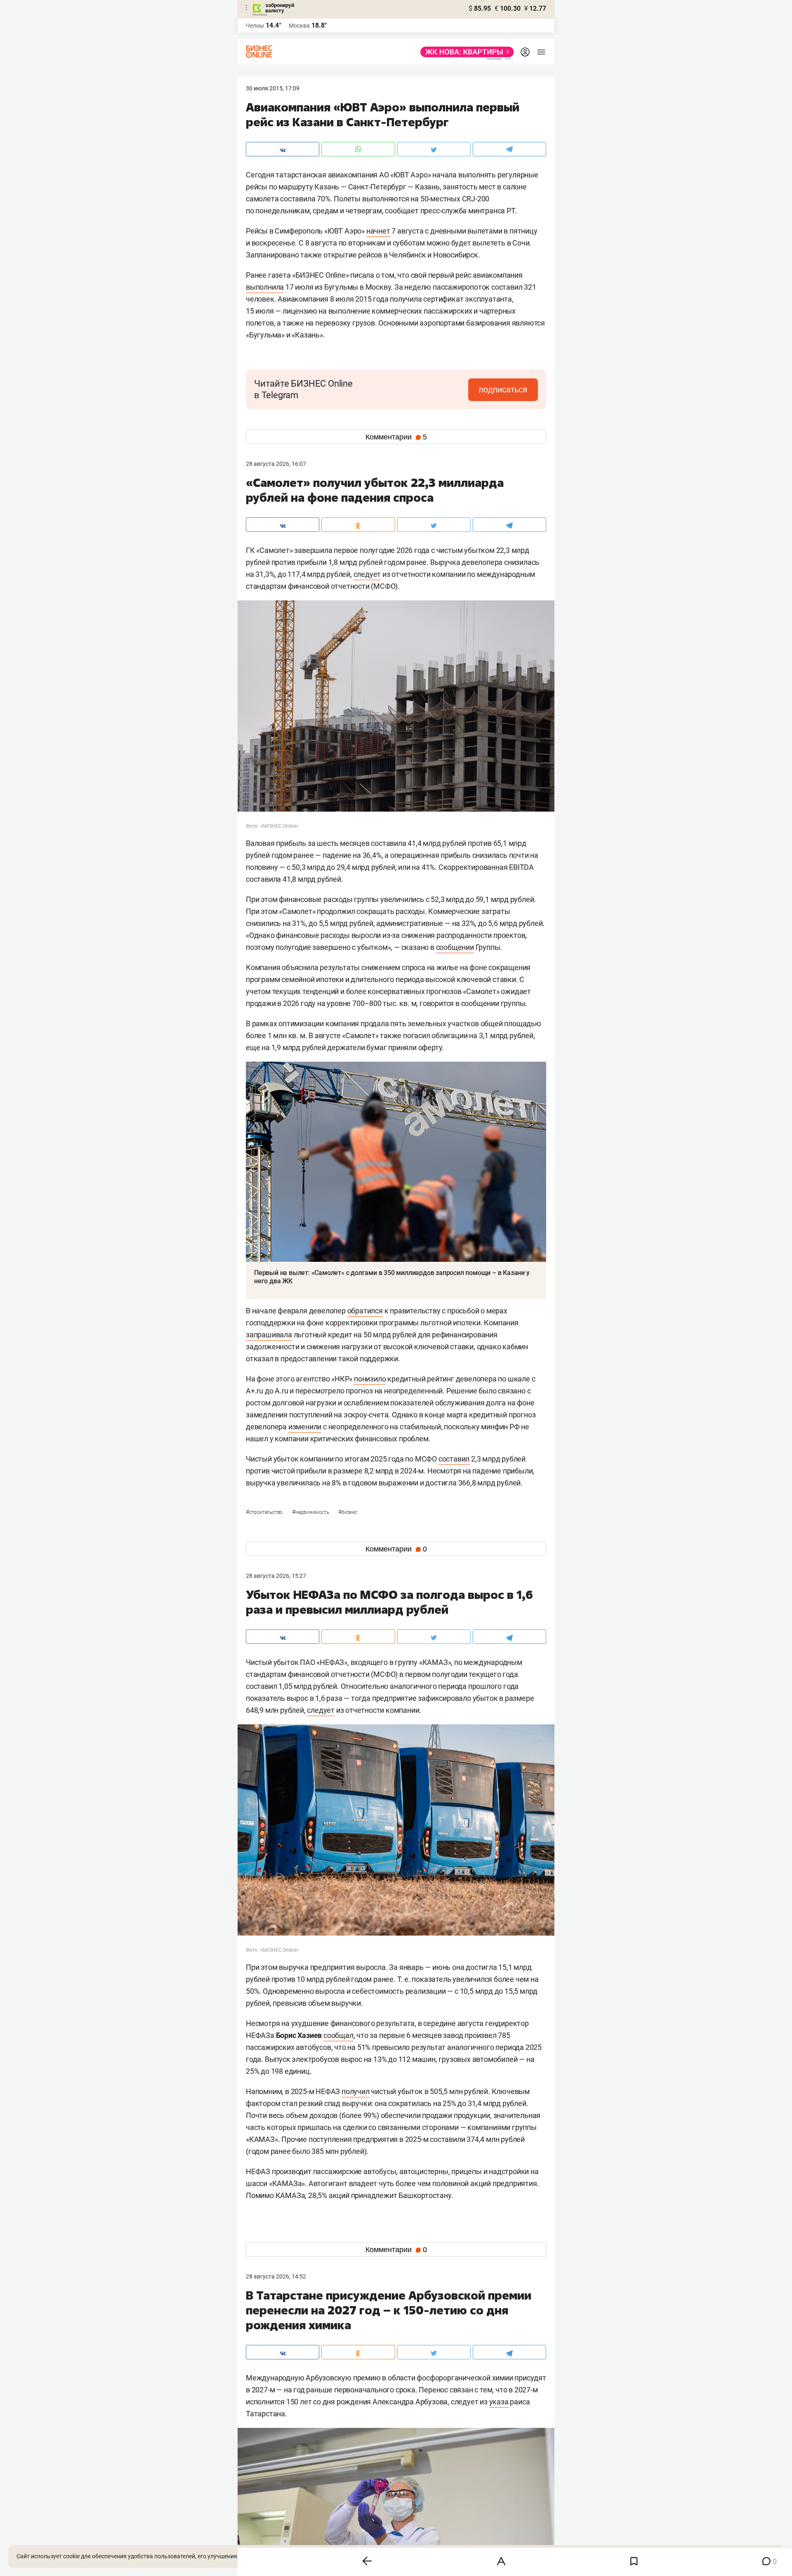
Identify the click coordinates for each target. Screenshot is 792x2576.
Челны (255, 26)
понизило (370, 1379)
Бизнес (348, 1512)
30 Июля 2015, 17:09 (273, 88)
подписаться (503, 390)
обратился (365, 1311)
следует (367, 574)
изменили (305, 1427)
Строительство (265, 1512)
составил (454, 1459)
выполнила (265, 287)
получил (356, 2091)
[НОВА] (465, 52)
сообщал (338, 2035)
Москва (299, 26)
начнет (378, 231)
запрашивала (269, 1335)
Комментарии (396, 437)
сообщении (455, 947)
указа (499, 2402)
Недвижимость (311, 1512)
